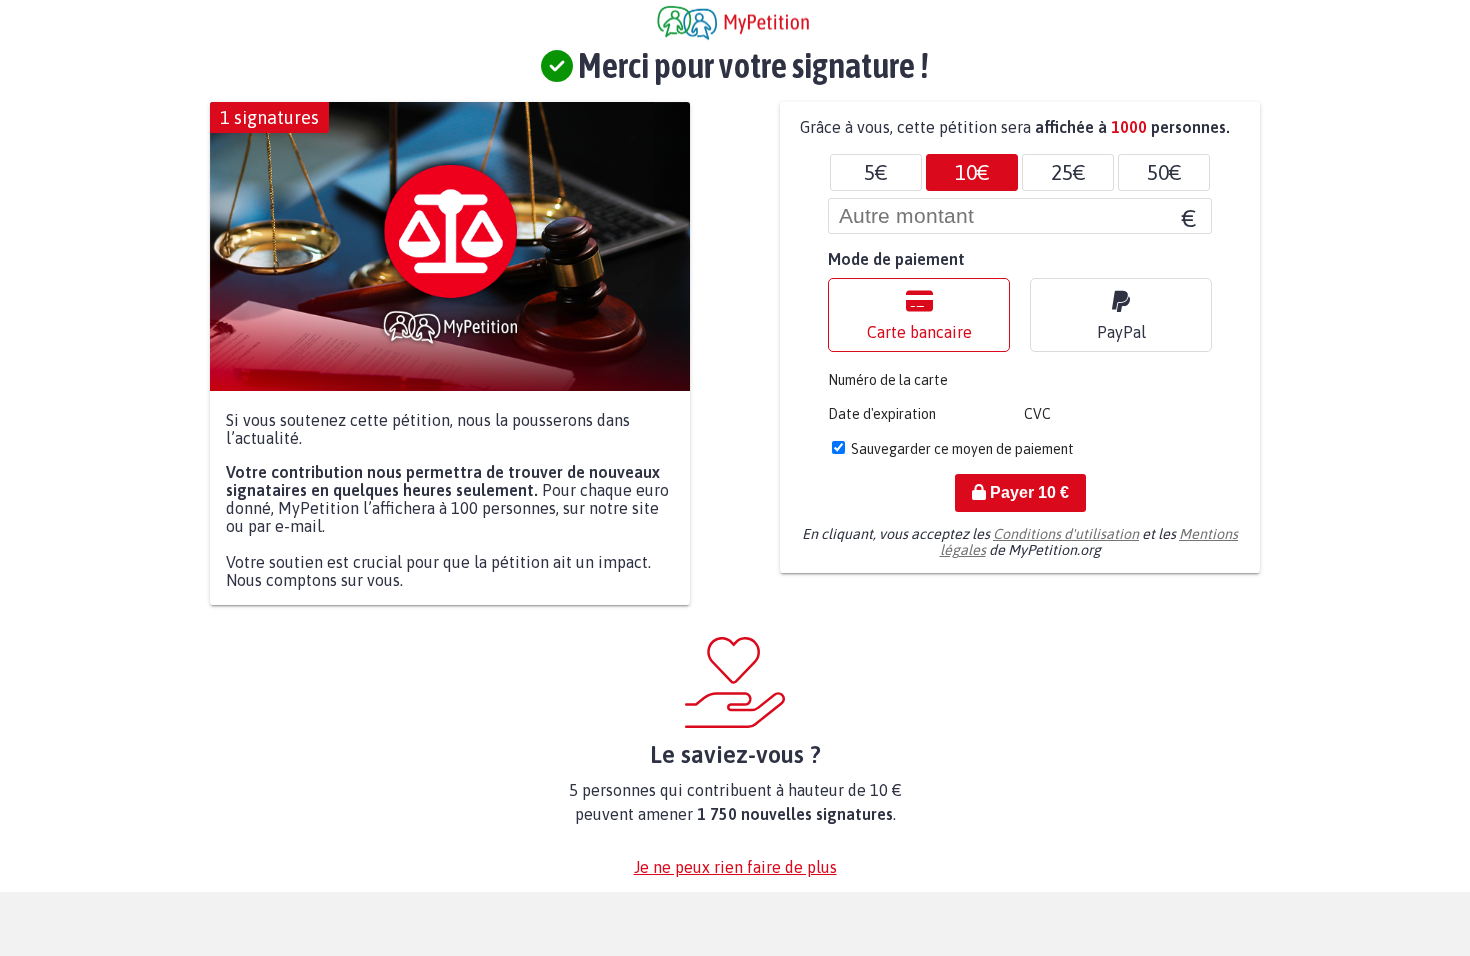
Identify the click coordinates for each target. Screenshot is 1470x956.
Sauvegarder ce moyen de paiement (962, 449)
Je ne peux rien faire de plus (735, 867)
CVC (1037, 414)
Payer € (1027, 492)
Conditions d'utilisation (1066, 534)
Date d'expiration (882, 414)
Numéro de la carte (888, 380)
